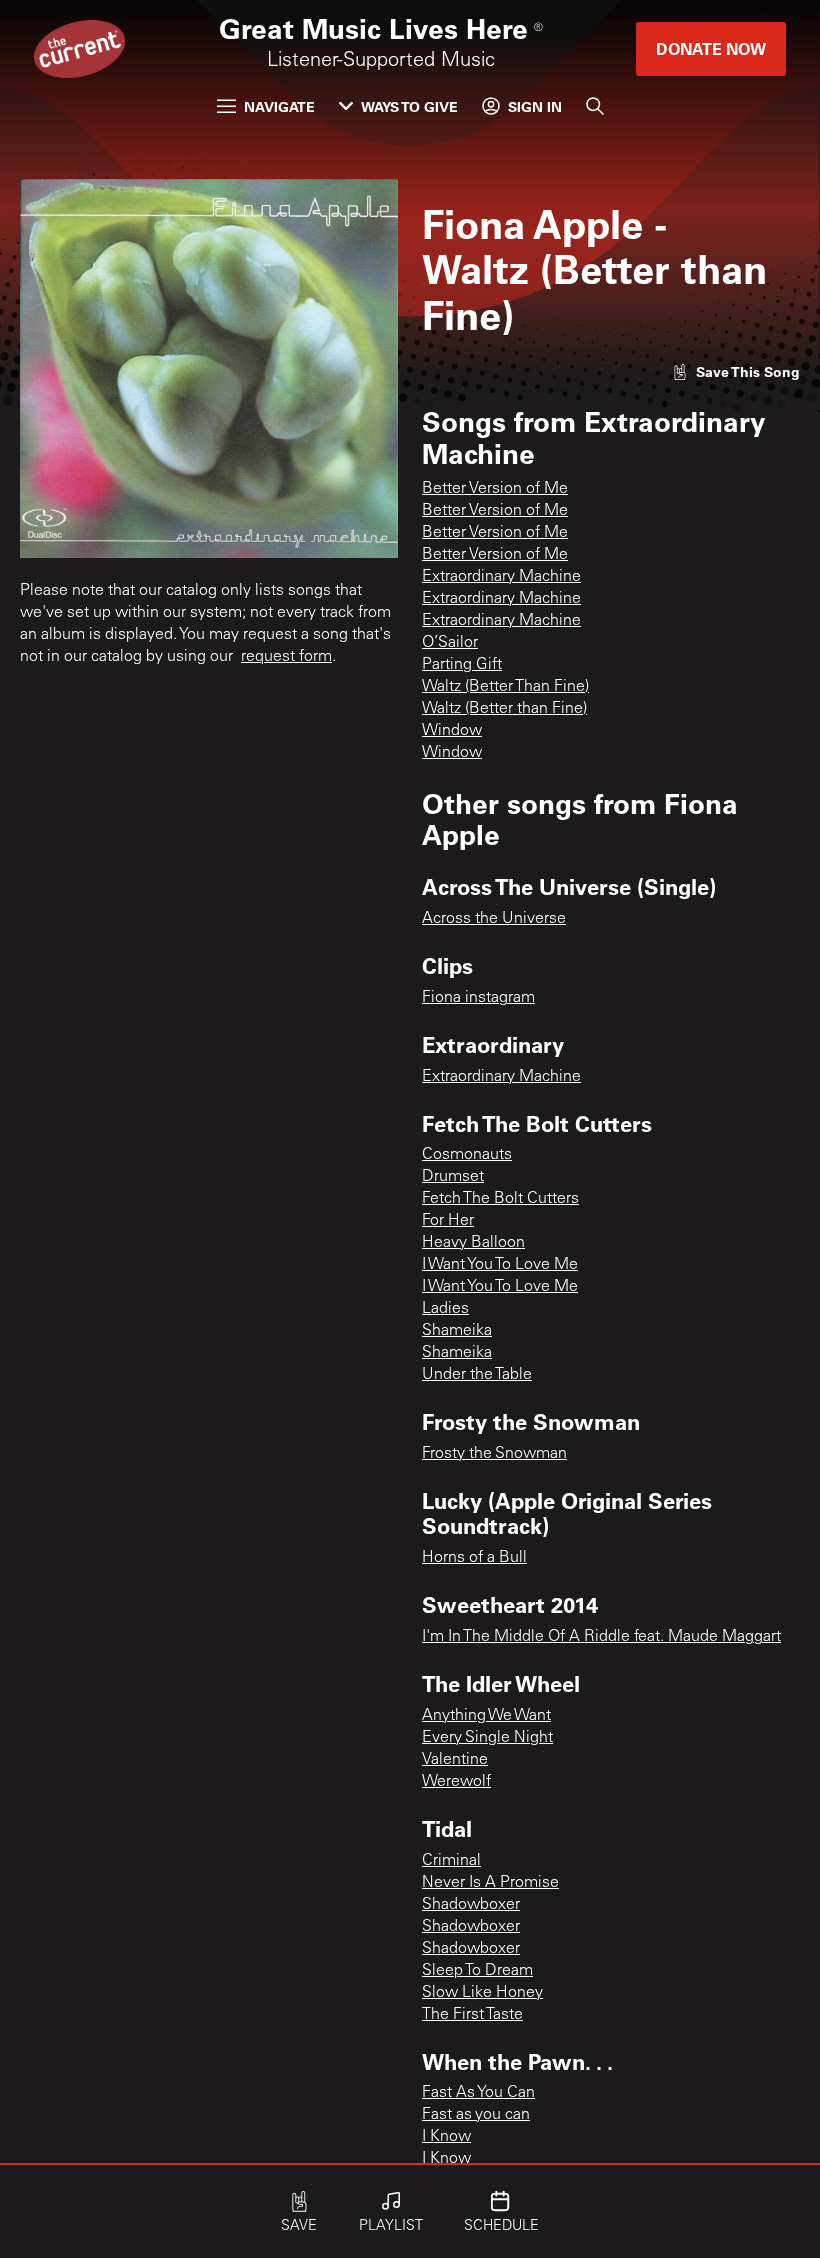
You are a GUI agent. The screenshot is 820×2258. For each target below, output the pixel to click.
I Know (446, 2137)
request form (286, 657)
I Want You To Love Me (500, 1265)
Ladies (445, 1309)
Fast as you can (476, 2115)
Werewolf (456, 1782)
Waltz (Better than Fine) (504, 709)
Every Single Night (487, 1738)
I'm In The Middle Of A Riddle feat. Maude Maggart (601, 1637)
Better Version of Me (495, 489)
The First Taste (472, 2015)
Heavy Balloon (473, 1243)
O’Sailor (450, 643)
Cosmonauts (467, 1155)
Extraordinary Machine (501, 577)
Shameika (457, 1331)
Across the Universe (494, 919)
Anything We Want (486, 1716)
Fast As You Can (478, 2093)
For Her (448, 1221)
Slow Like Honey (482, 1993)
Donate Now (711, 48)
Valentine (455, 1760)
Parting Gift (462, 665)
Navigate (279, 106)
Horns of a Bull (474, 1558)
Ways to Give (409, 106)
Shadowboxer (471, 1905)
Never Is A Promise (490, 1883)
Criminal (451, 1861)
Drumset (453, 1177)
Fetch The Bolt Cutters (500, 1199)
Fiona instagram (478, 998)
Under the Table (477, 1375)
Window (452, 731)
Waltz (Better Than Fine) (505, 687)
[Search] (595, 106)
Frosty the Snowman (494, 1454)
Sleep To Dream (477, 1971)
